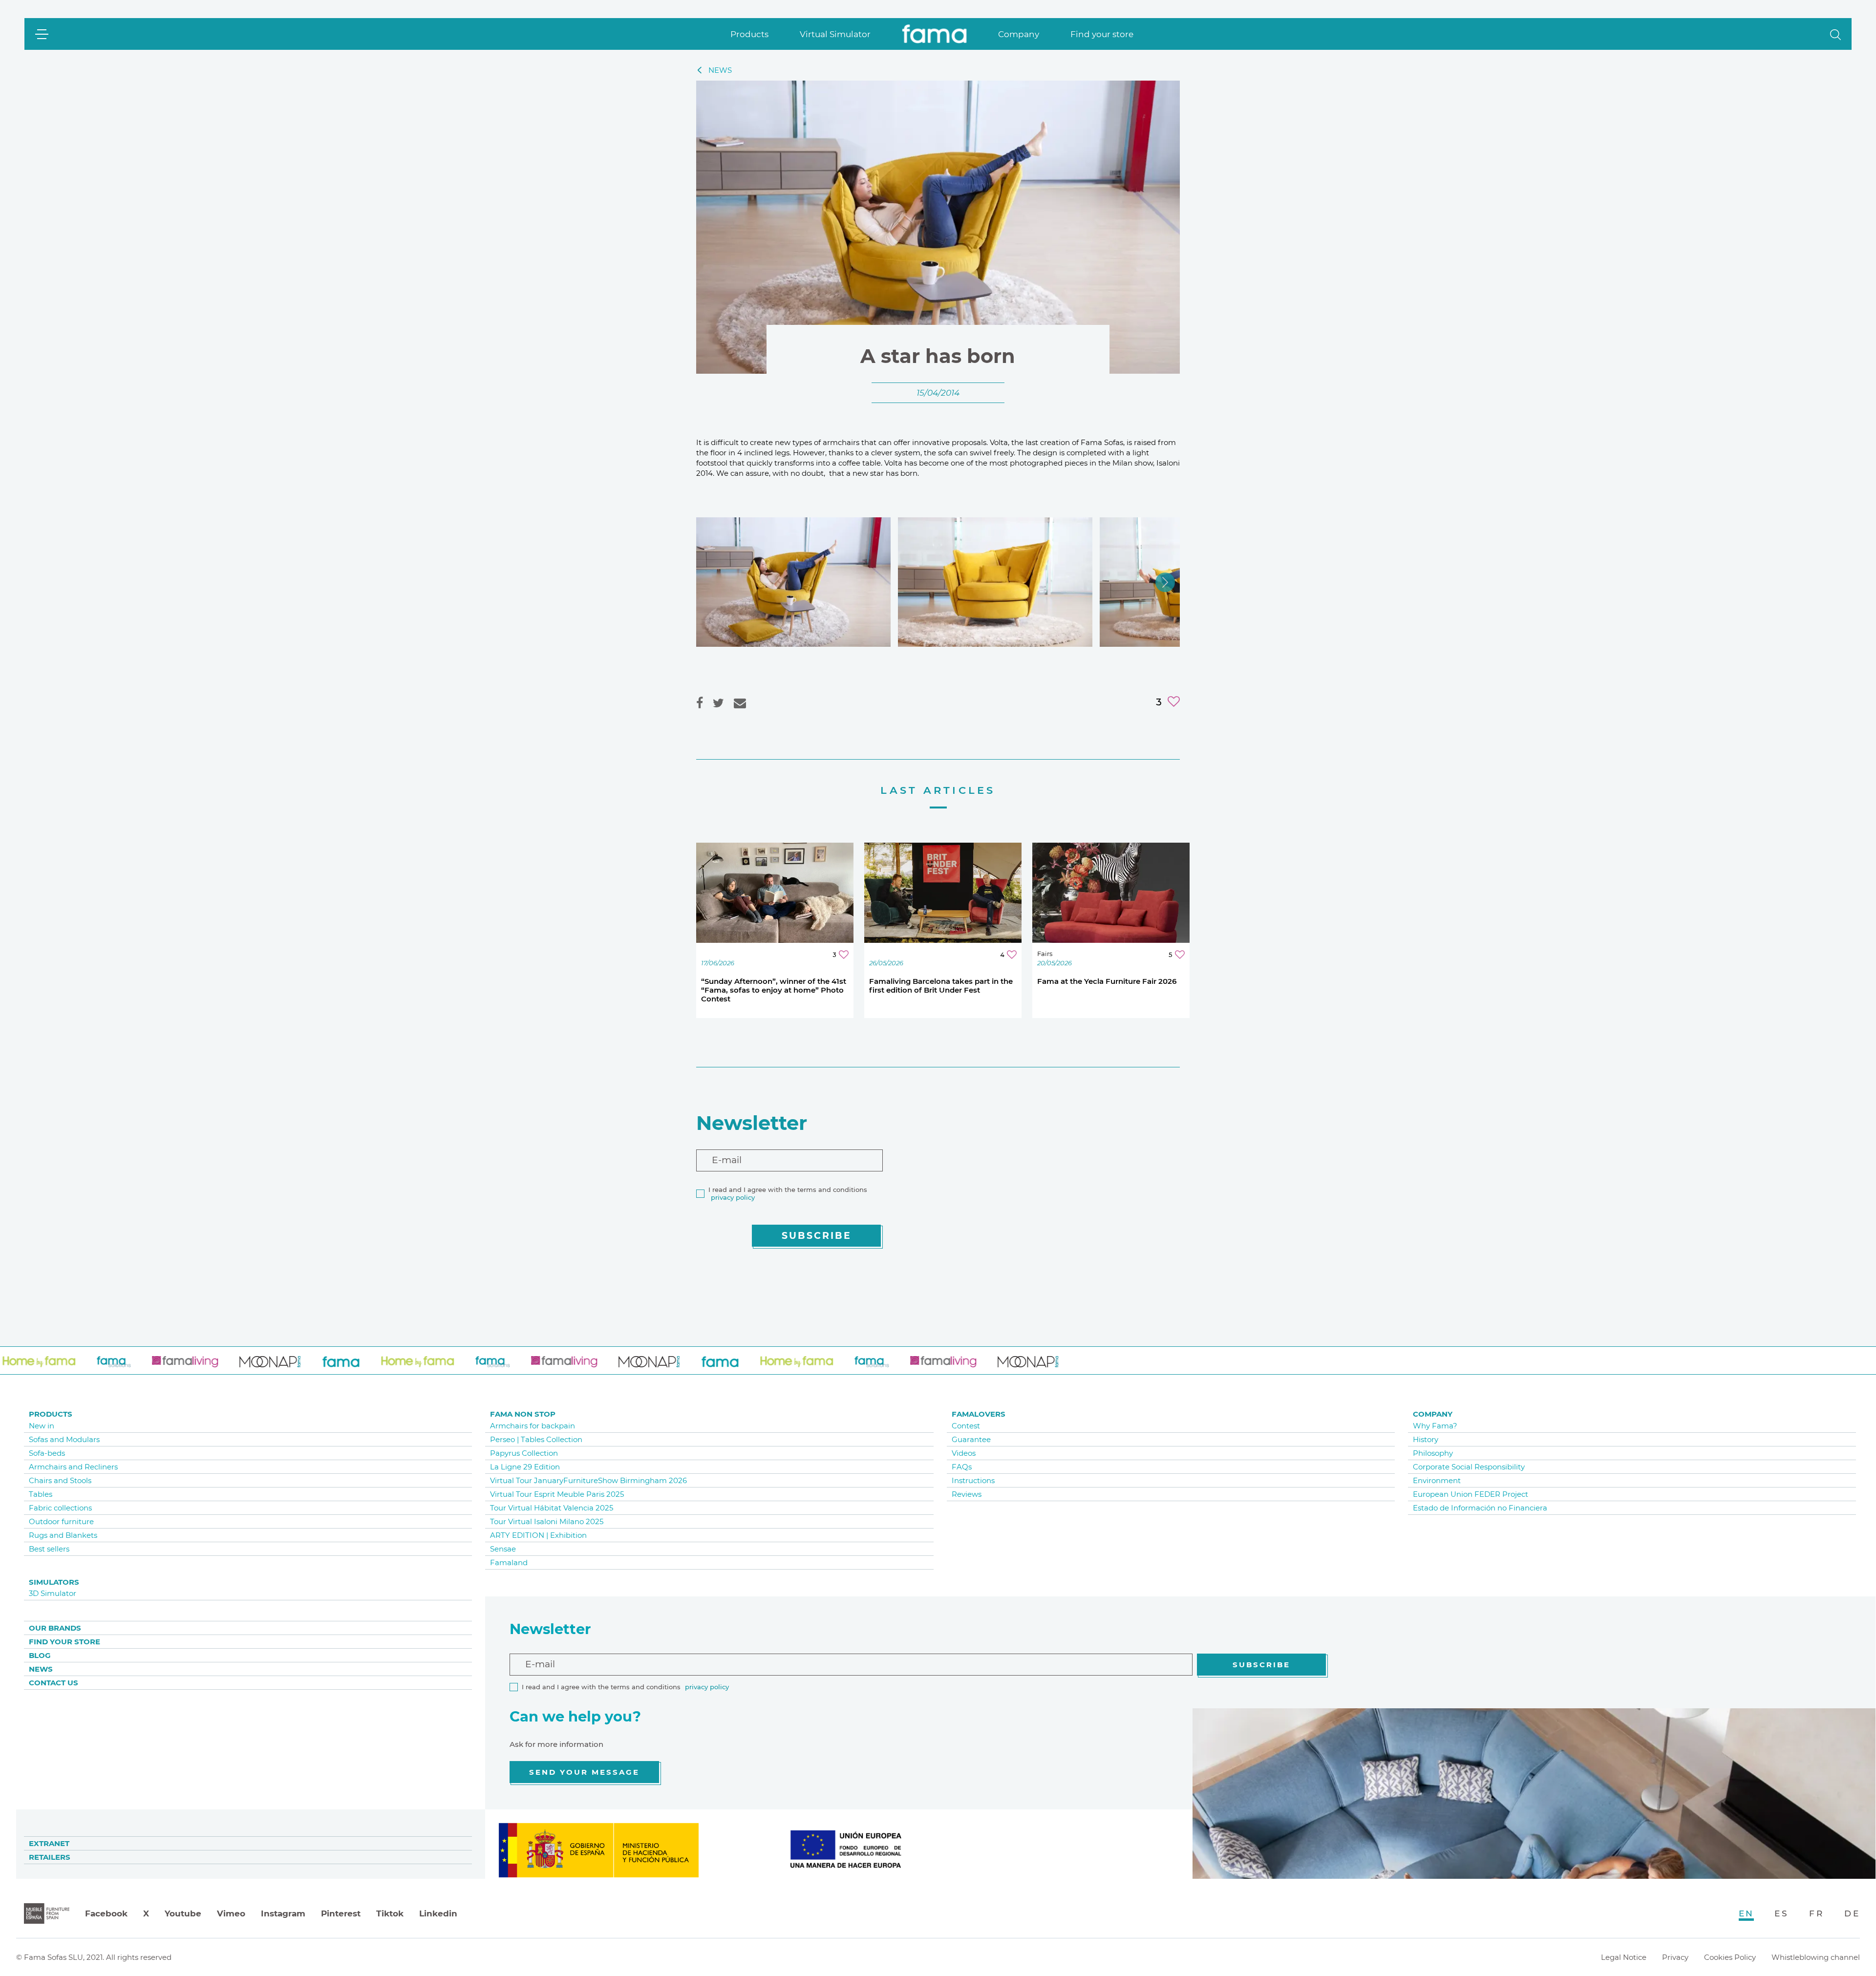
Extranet (49, 1843)
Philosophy (1433, 1453)
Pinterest (341, 1913)
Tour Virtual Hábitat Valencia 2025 (552, 1508)
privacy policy (733, 1197)
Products (749, 34)
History (1426, 1439)
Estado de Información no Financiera (1480, 1508)
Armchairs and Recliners (73, 1467)
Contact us (53, 1683)
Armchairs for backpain (533, 1426)
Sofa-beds (47, 1453)
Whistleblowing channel (1816, 1957)
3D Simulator (53, 1593)
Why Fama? (1435, 1426)
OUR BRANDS (55, 1628)
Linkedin (438, 1913)
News (41, 1669)
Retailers (50, 1857)
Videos (964, 1453)
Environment (1437, 1480)
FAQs (962, 1467)
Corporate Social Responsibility (1469, 1467)
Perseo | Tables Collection (536, 1439)
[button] (1835, 34)
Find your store (1102, 34)
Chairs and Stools (60, 1480)
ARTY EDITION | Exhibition (538, 1535)
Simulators (54, 1582)
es (1781, 1913)
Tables (41, 1494)
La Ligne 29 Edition (525, 1467)
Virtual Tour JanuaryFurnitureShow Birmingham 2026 (588, 1480)
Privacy (1675, 1957)
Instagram (283, 1913)
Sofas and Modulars (64, 1439)
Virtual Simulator (835, 34)
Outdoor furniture (61, 1521)
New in (42, 1426)
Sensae (503, 1549)
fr (1816, 1913)
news (720, 70)
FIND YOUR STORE (64, 1642)
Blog (40, 1655)
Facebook (106, 1913)
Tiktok (390, 1913)
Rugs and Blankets (63, 1535)
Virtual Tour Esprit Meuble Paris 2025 (557, 1494)
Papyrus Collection (524, 1453)
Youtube (183, 1913)
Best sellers (49, 1549)
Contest (966, 1426)
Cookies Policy (1730, 1957)
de (1852, 1913)
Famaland (509, 1562)
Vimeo (231, 1913)
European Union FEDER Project (1471, 1494)
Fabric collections (60, 1508)
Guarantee (971, 1439)
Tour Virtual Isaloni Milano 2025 (547, 1521)
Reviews (967, 1494)
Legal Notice (1624, 1957)
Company (1019, 34)
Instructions (973, 1480)
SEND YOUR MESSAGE (584, 1772)
